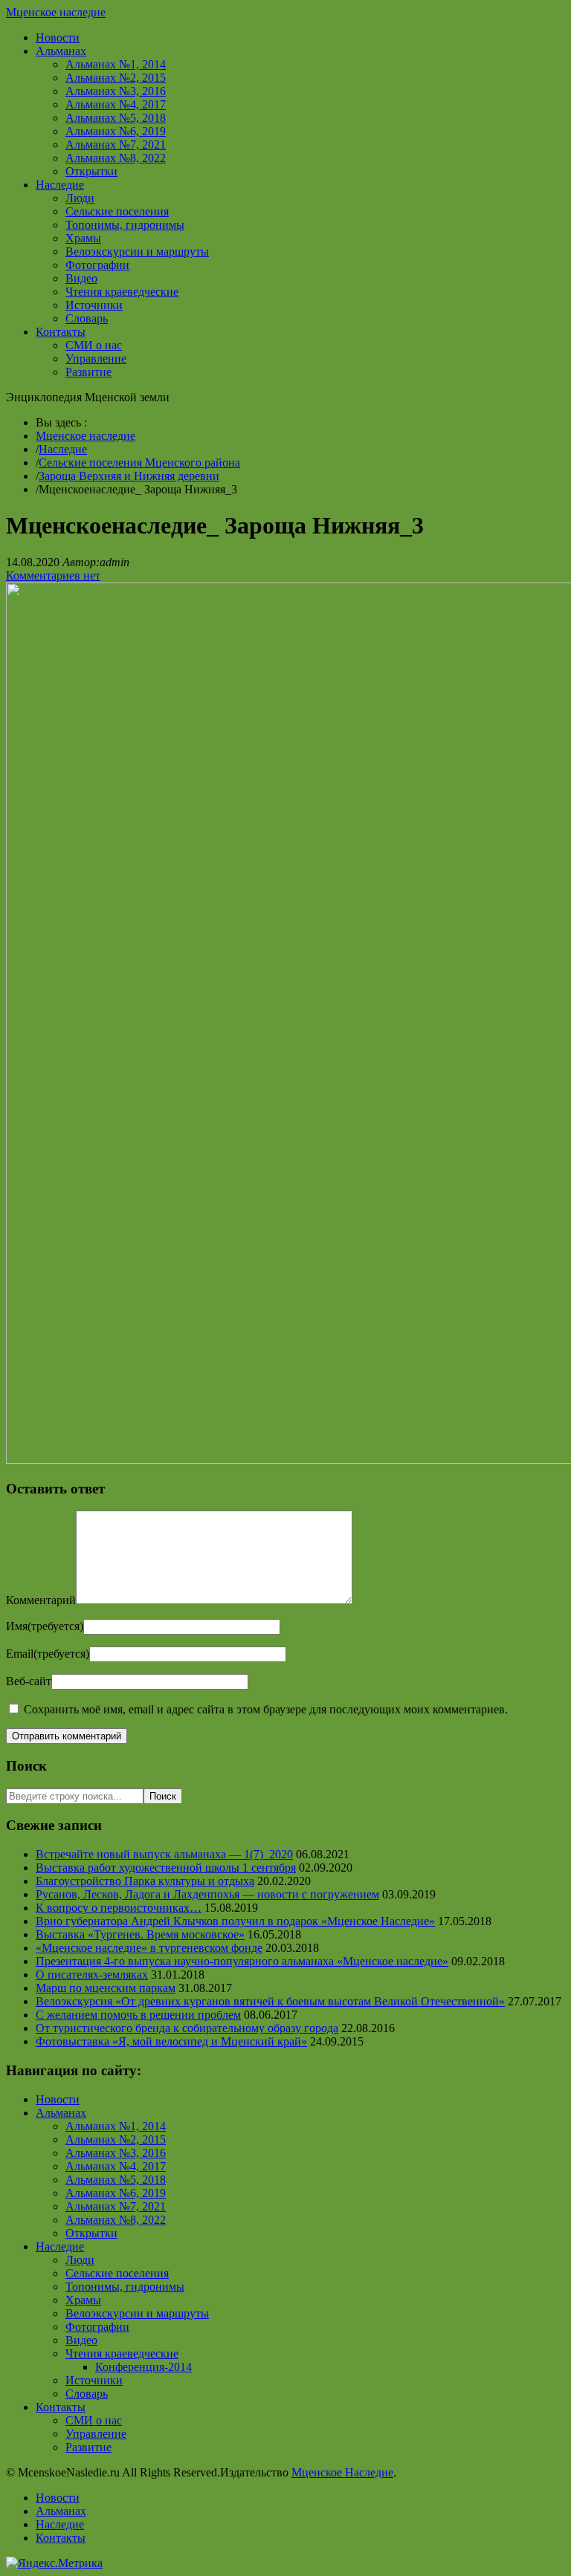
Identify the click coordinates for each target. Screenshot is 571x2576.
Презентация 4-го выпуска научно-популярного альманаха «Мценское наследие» (242, 1961)
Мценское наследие (56, 12)
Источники (94, 305)
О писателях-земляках (92, 1975)
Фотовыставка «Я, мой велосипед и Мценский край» (171, 2041)
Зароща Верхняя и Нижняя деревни (129, 476)
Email (48, 1654)
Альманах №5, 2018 (116, 118)
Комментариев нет (53, 575)
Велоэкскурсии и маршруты (137, 252)
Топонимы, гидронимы (125, 225)
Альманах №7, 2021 (116, 145)
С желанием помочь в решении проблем (138, 2015)
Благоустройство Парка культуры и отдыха (145, 1881)
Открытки (91, 171)
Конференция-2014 (143, 2367)
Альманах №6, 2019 (116, 131)
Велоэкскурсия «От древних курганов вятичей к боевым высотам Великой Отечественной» (270, 2001)
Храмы (83, 238)
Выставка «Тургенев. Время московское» (140, 1934)
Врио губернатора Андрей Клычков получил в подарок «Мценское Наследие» (235, 1921)
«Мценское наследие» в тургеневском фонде (149, 1948)
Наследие (60, 185)
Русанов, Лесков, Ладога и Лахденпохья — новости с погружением (207, 1894)
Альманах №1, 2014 (116, 64)
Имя (45, 1626)
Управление (96, 359)
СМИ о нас (94, 345)
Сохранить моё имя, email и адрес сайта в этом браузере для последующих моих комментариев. (266, 1709)
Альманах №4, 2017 (116, 104)
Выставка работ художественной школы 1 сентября (166, 1868)
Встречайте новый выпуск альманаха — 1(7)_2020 (164, 1854)
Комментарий (41, 1600)
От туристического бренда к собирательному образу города (187, 2028)
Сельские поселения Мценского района (139, 463)
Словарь (87, 318)
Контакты (61, 332)
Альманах (61, 51)
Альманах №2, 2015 (116, 78)
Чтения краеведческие (122, 292)
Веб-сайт (29, 1681)
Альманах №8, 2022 (116, 158)
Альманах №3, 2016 (116, 91)
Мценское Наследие (342, 2472)
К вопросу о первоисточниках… (119, 1908)
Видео (81, 278)
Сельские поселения (117, 211)
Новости (58, 38)
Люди (80, 198)
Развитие (88, 372)
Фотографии (97, 265)
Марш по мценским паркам (106, 1988)
